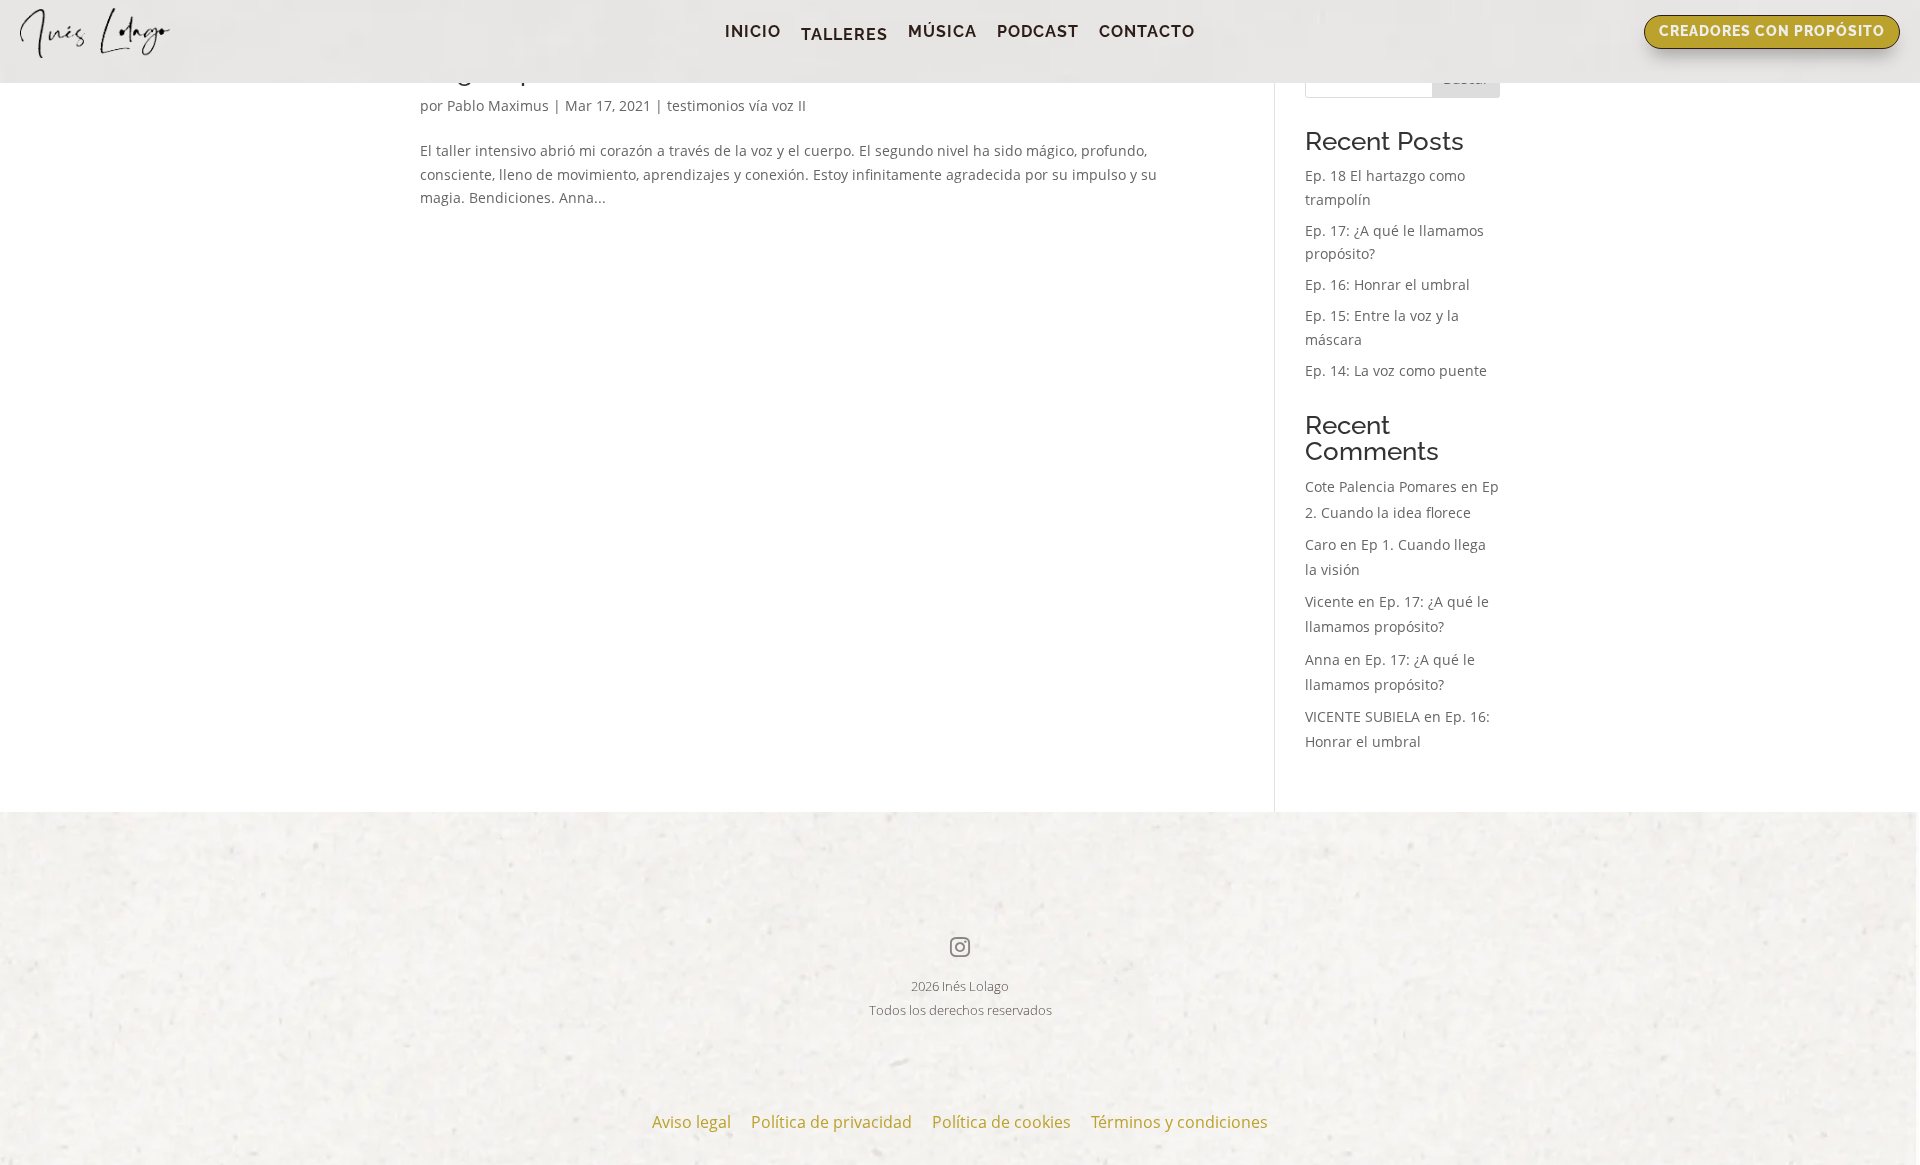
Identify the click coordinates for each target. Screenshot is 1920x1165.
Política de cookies (1001, 1122)
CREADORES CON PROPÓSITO (1772, 31)
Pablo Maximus (498, 105)
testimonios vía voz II (736, 105)
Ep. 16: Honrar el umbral (1387, 284)
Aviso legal (691, 1122)
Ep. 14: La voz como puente (1396, 370)
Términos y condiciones (1179, 1122)
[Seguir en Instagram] (960, 947)
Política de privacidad (831, 1122)
